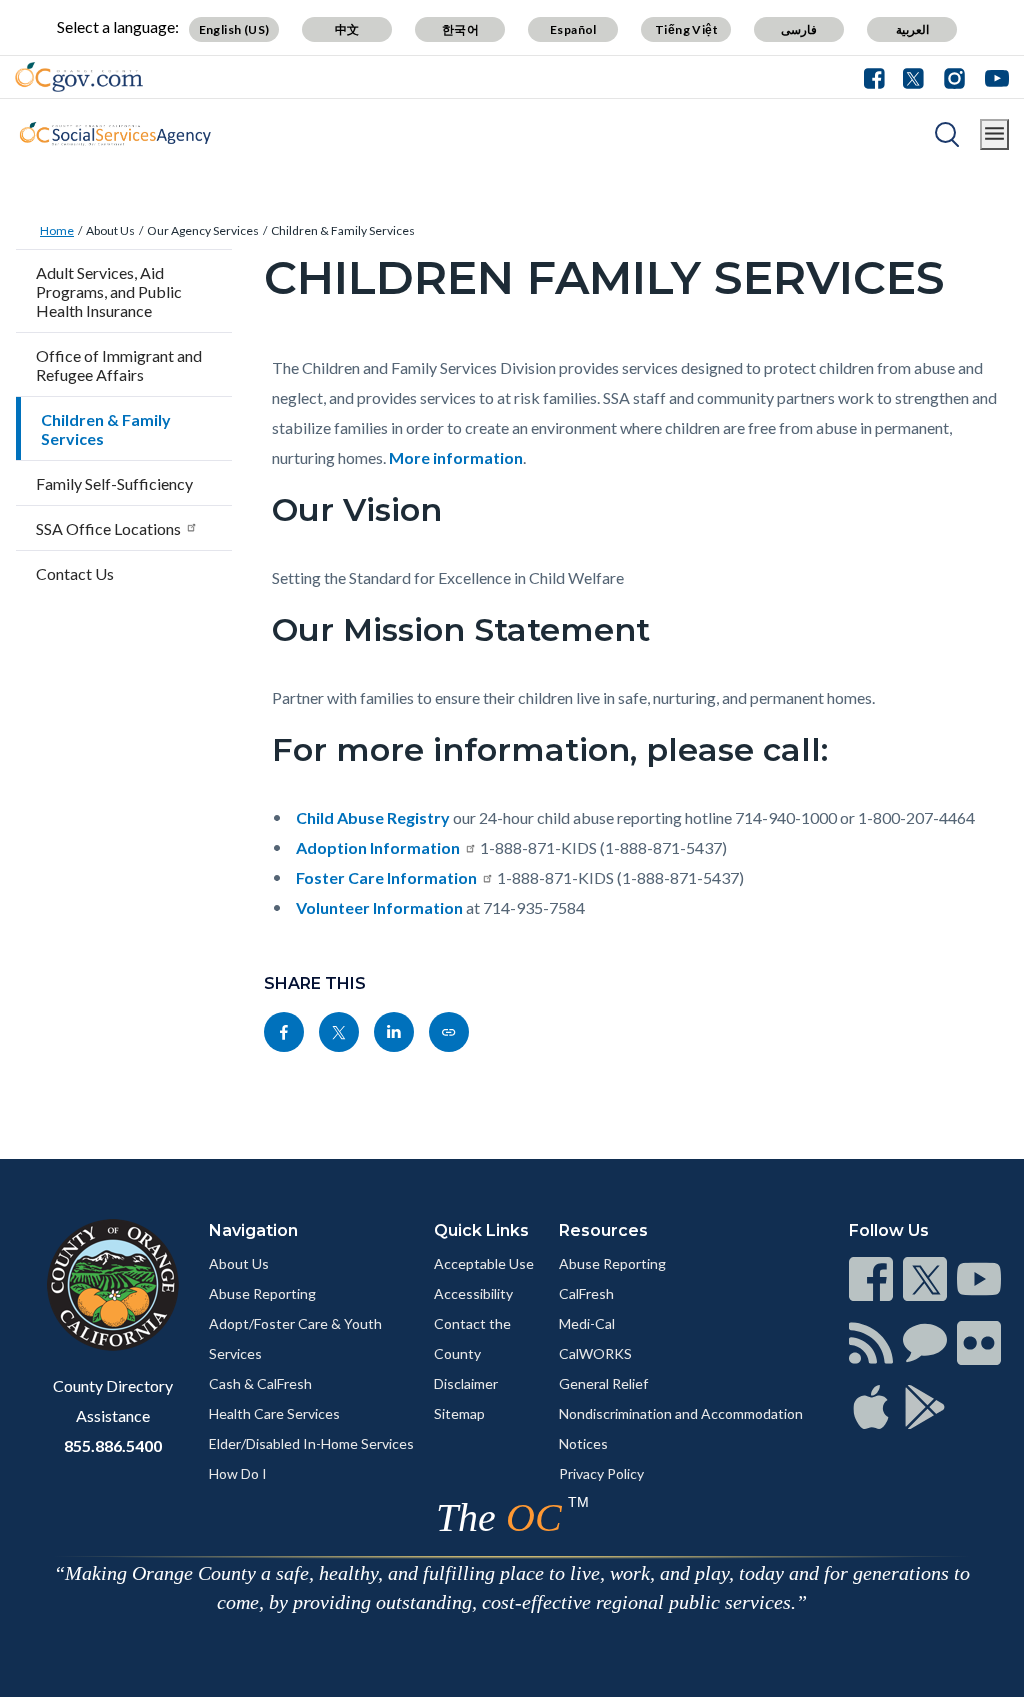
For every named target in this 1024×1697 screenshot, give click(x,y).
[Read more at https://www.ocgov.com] (112, 1285)
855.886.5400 (113, 1445)
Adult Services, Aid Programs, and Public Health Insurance (109, 291)
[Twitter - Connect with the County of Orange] (913, 77)
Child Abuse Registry (373, 817)
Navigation (253, 1230)
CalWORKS (595, 1353)
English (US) (234, 29)
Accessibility (473, 1293)
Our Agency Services (203, 230)
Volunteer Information (379, 907)
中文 (347, 29)
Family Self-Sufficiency (114, 483)
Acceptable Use (484, 1263)
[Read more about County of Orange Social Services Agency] (115, 134)
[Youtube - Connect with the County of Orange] (992, 77)
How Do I (238, 1473)
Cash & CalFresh (260, 1383)
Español (573, 29)
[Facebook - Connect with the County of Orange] (879, 77)
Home (57, 230)
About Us (110, 230)
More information (456, 457)
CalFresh (586, 1293)
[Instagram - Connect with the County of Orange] (954, 77)
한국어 (460, 29)
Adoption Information (378, 847)
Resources (603, 1230)
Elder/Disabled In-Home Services (311, 1443)
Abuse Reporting (262, 1293)
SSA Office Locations (108, 528)
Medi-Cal (587, 1323)
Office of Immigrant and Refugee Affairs (119, 365)
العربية (912, 29)
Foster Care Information (386, 877)
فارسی (799, 29)
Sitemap (459, 1413)
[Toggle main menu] (994, 134)
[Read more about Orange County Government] (79, 77)
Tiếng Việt (686, 29)
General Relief (603, 1383)
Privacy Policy (601, 1473)
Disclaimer (466, 1383)
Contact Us (75, 573)
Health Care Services (274, 1413)
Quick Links (481, 1230)
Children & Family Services (343, 230)
